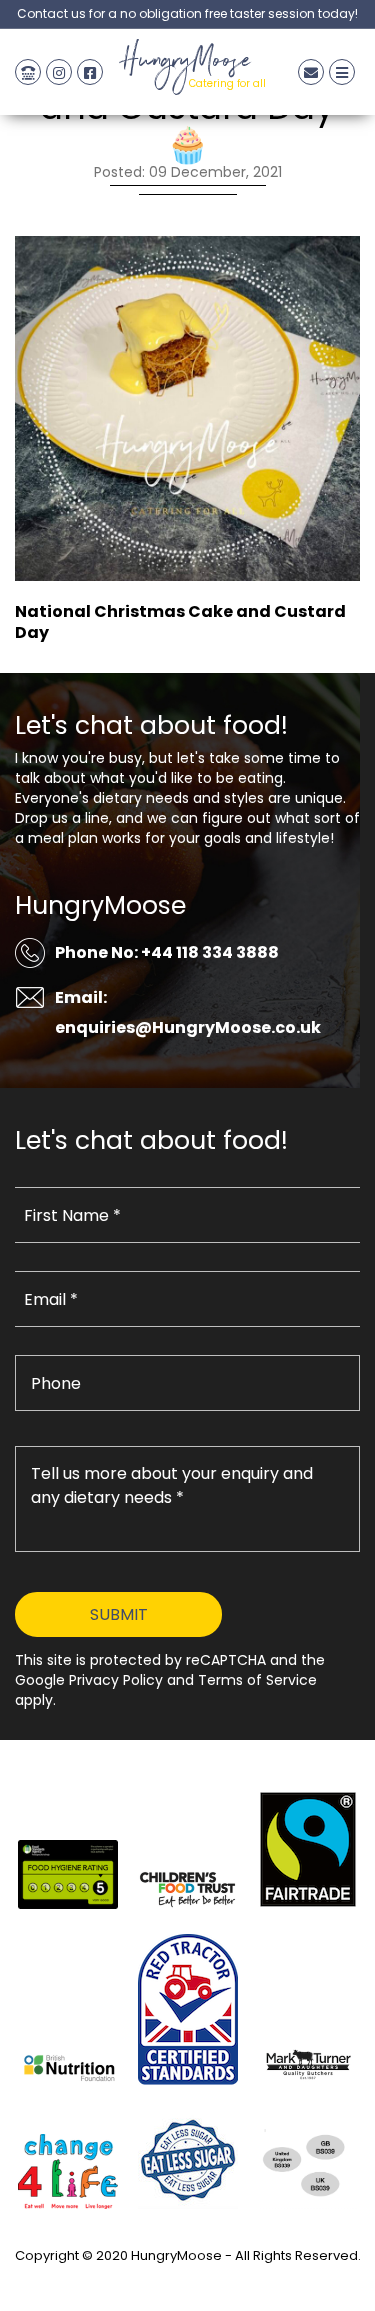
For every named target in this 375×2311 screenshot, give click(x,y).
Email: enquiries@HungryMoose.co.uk (188, 1012)
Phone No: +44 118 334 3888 (167, 952)
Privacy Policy (188, 2278)
